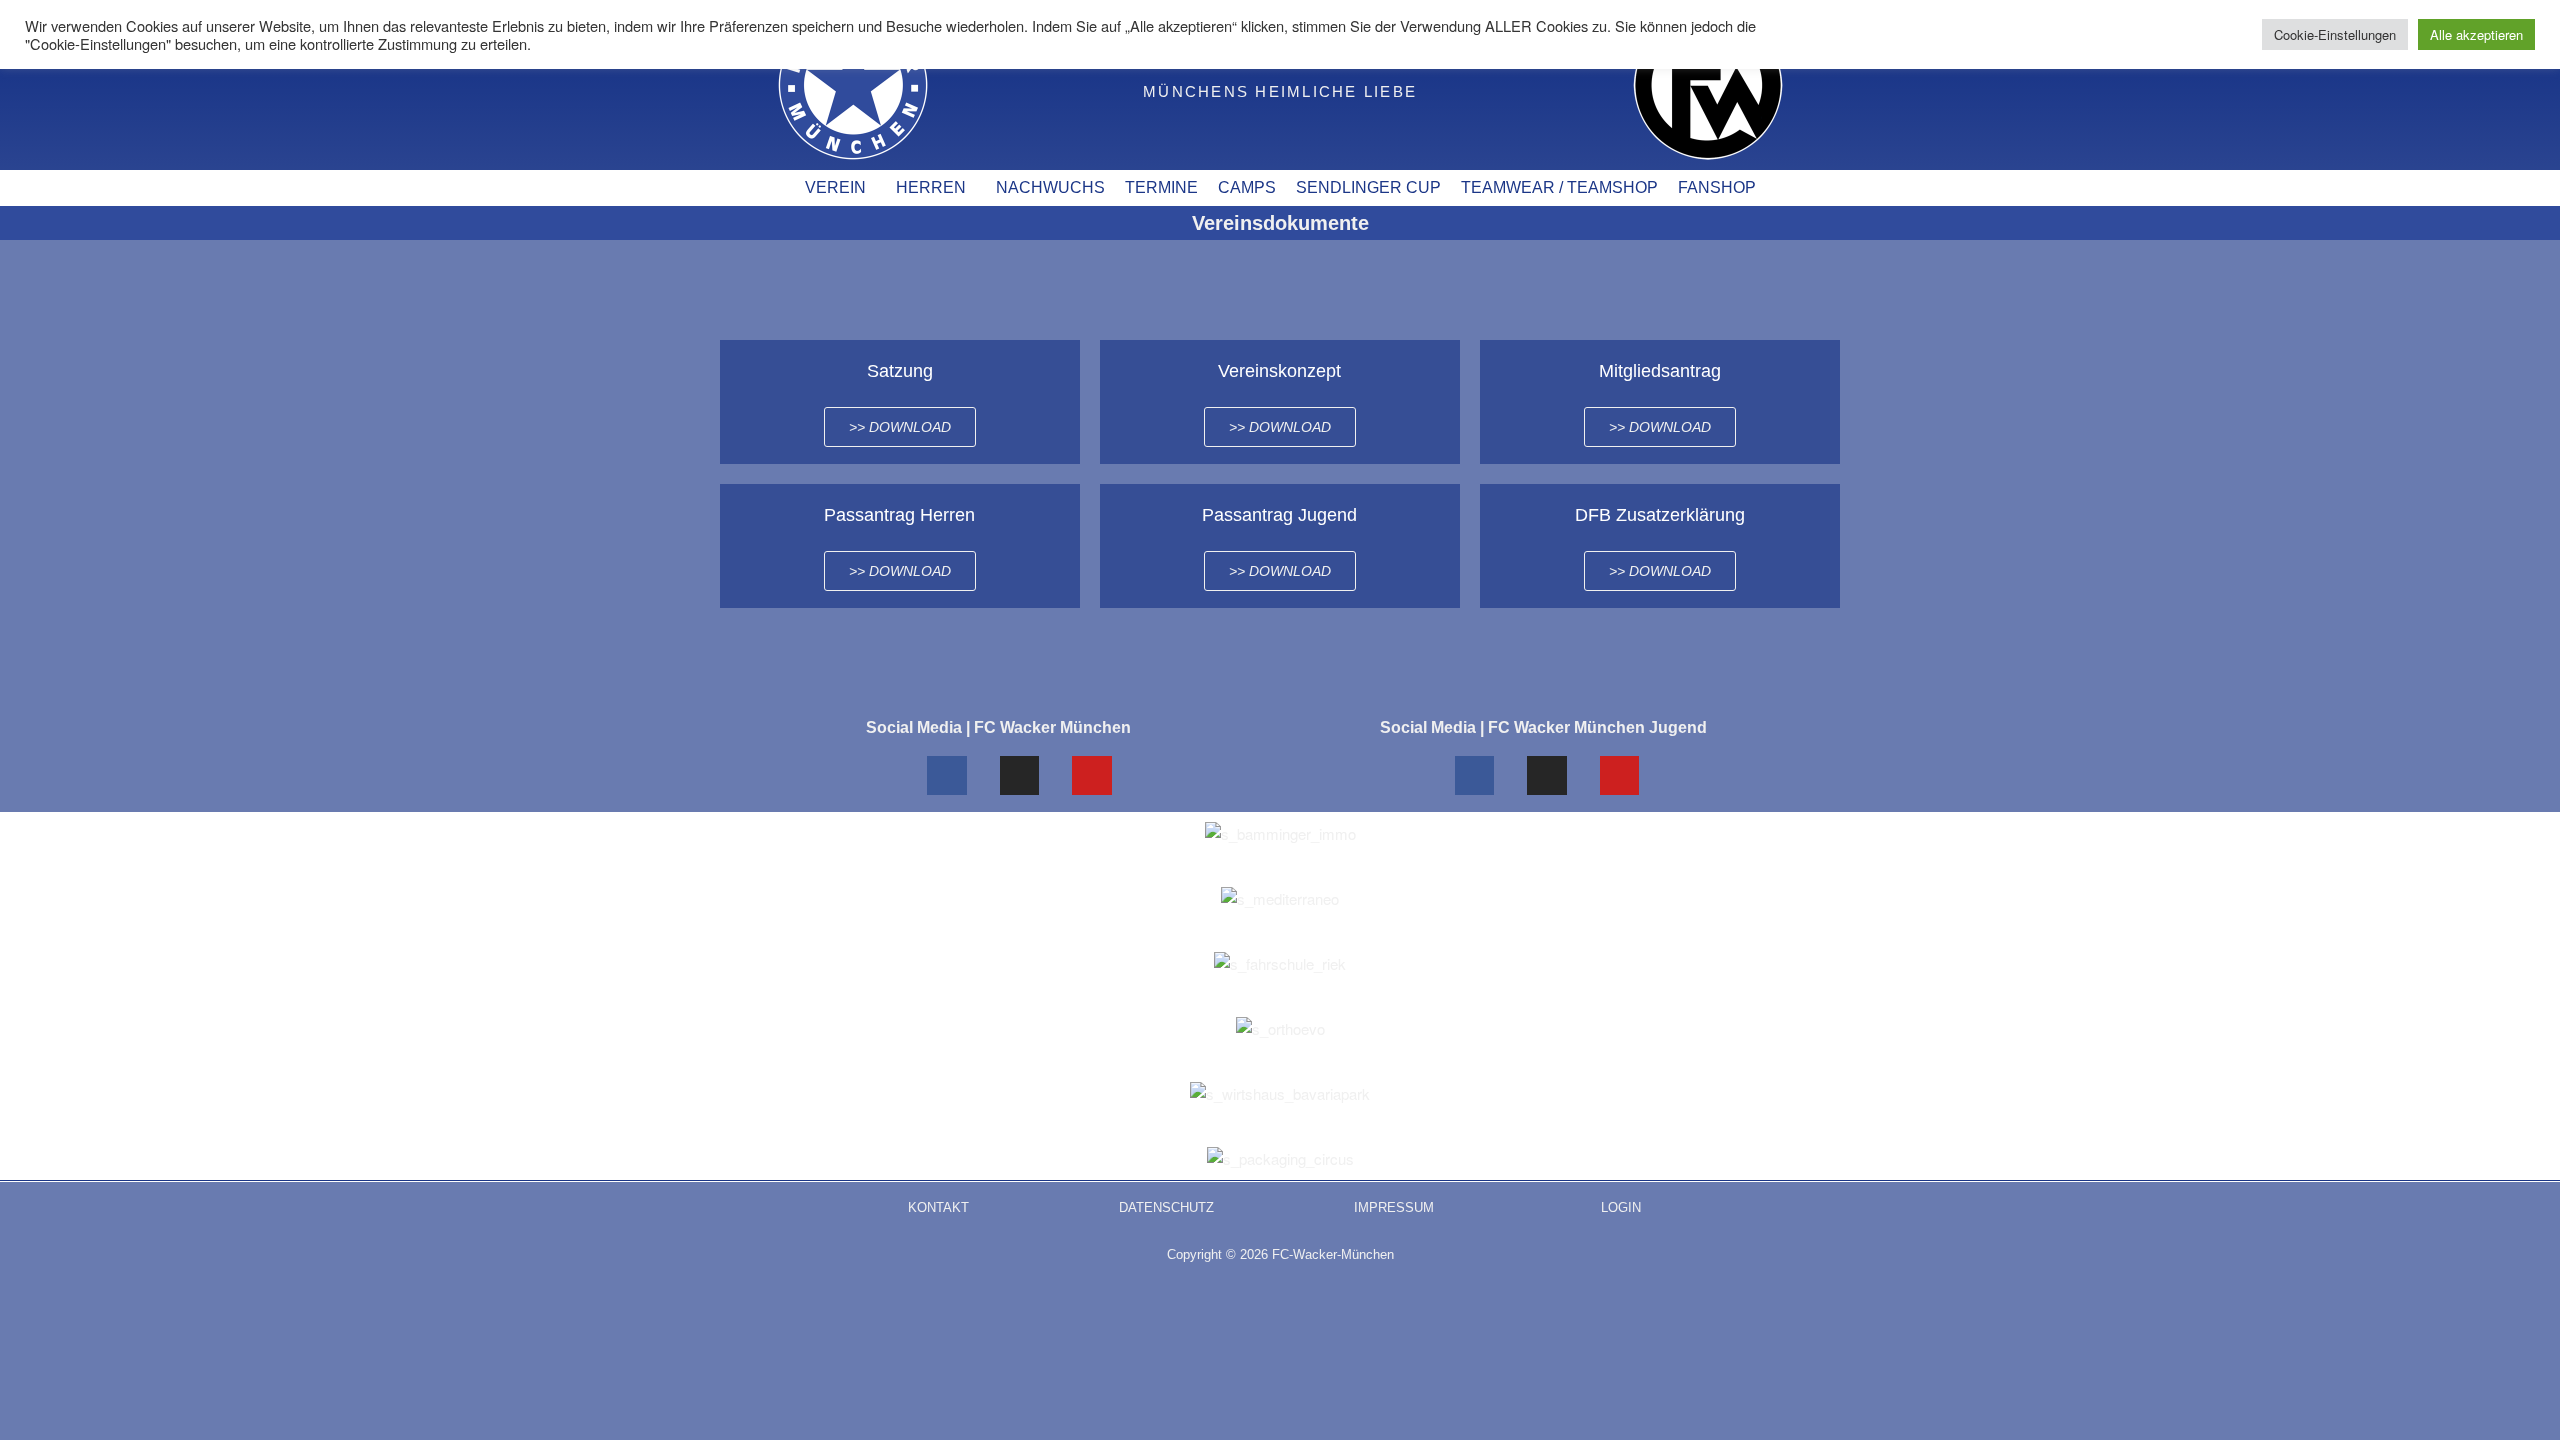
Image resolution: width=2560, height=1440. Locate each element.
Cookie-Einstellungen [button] (2335, 34)
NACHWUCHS (1050, 187)
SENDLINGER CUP (1368, 187)
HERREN (931, 187)
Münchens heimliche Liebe (1280, 91)
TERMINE (1161, 187)
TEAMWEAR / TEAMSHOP (1559, 187)
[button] (840, 188)
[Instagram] (1020, 776)
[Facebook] (947, 776)
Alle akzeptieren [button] (2476, 34)
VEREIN (835, 187)
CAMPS (1247, 187)
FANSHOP (1717, 187)
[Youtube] (1092, 776)
